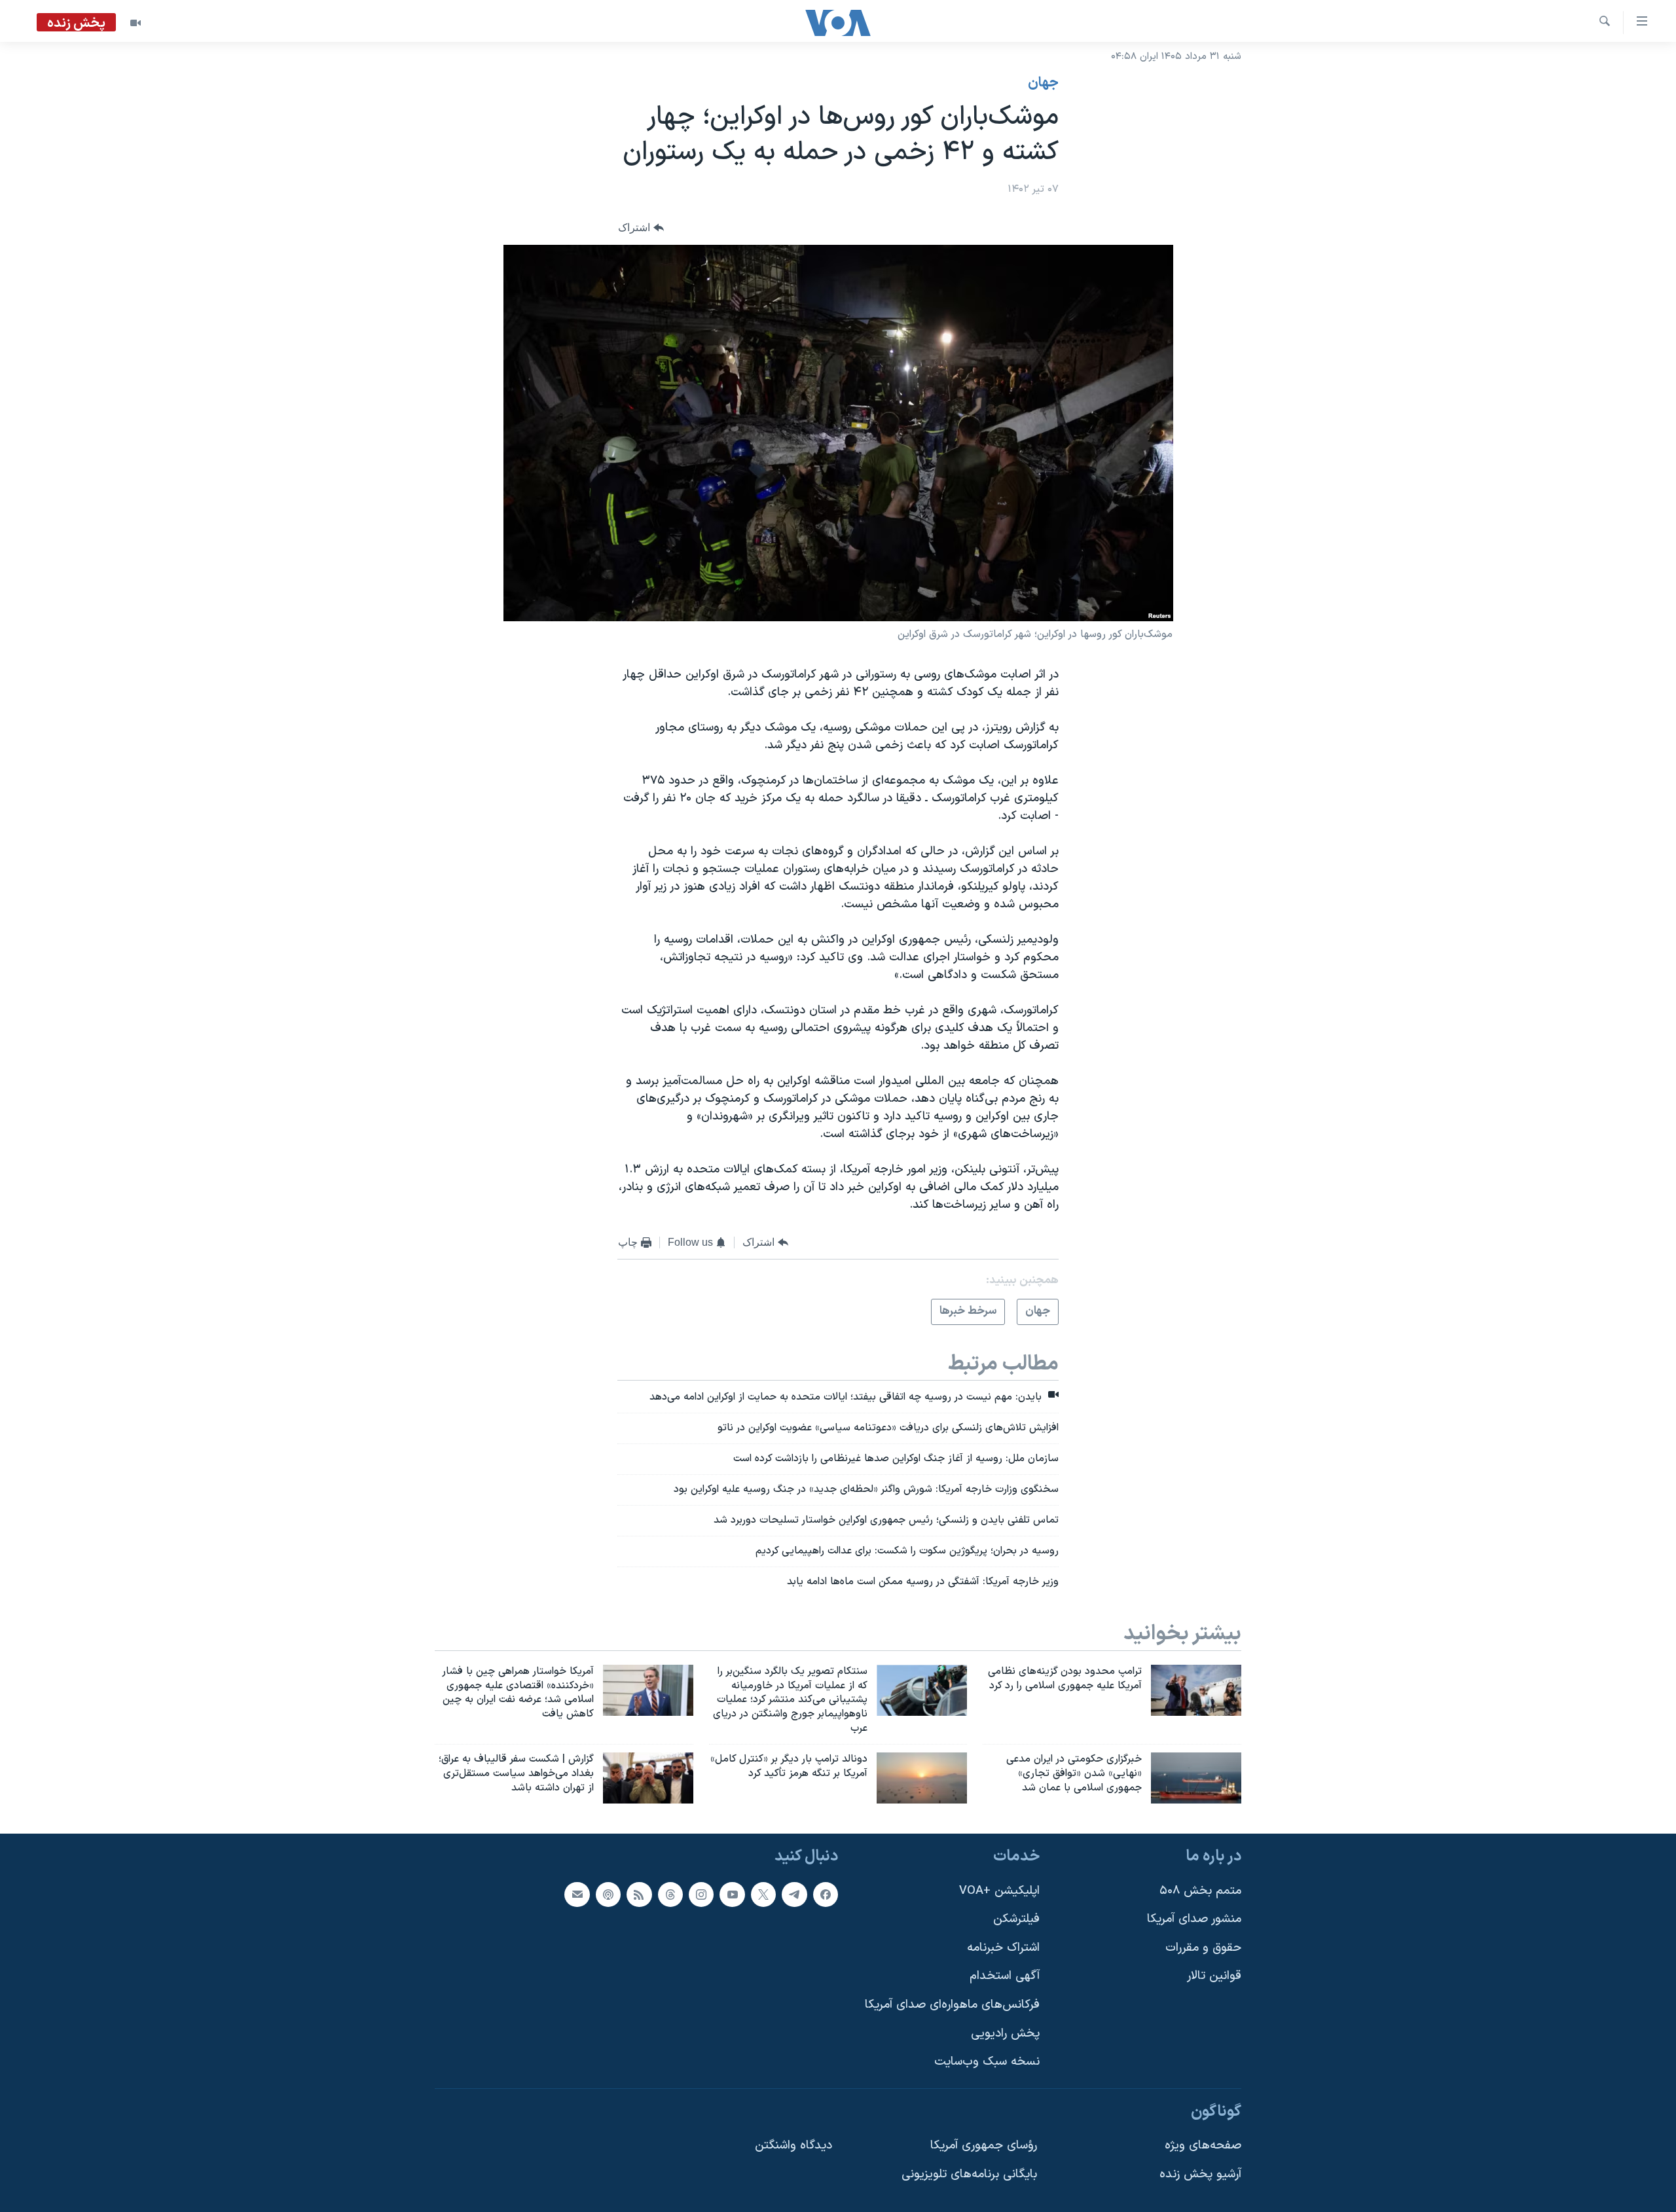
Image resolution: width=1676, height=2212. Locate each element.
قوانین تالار (1214, 1976)
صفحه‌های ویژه (1203, 2146)
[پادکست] (608, 1894)
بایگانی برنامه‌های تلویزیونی (969, 2174)
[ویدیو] (136, 23)
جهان (1043, 83)
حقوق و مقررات (1203, 1947)
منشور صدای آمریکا (1194, 1919)
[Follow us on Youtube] (732, 1894)
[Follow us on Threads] (670, 1894)
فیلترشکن (1016, 1919)
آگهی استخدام (1005, 1976)
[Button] (641, 228)
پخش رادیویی (1005, 2033)
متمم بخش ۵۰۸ (1200, 1890)
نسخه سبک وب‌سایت (987, 2062)
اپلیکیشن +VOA (999, 1890)
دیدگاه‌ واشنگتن (793, 2146)
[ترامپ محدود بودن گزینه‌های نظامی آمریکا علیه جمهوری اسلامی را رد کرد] (1196, 1690)
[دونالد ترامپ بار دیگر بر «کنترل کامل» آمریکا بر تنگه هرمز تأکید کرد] (922, 1778)
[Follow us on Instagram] (701, 1894)
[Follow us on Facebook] (826, 1894)
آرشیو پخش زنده (1200, 2174)
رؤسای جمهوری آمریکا (984, 2146)
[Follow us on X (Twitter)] (763, 1894)
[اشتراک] (577, 1894)
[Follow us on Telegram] (794, 1894)
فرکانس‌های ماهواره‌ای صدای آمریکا (952, 2005)
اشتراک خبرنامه (1003, 1947)
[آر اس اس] (639, 1894)
